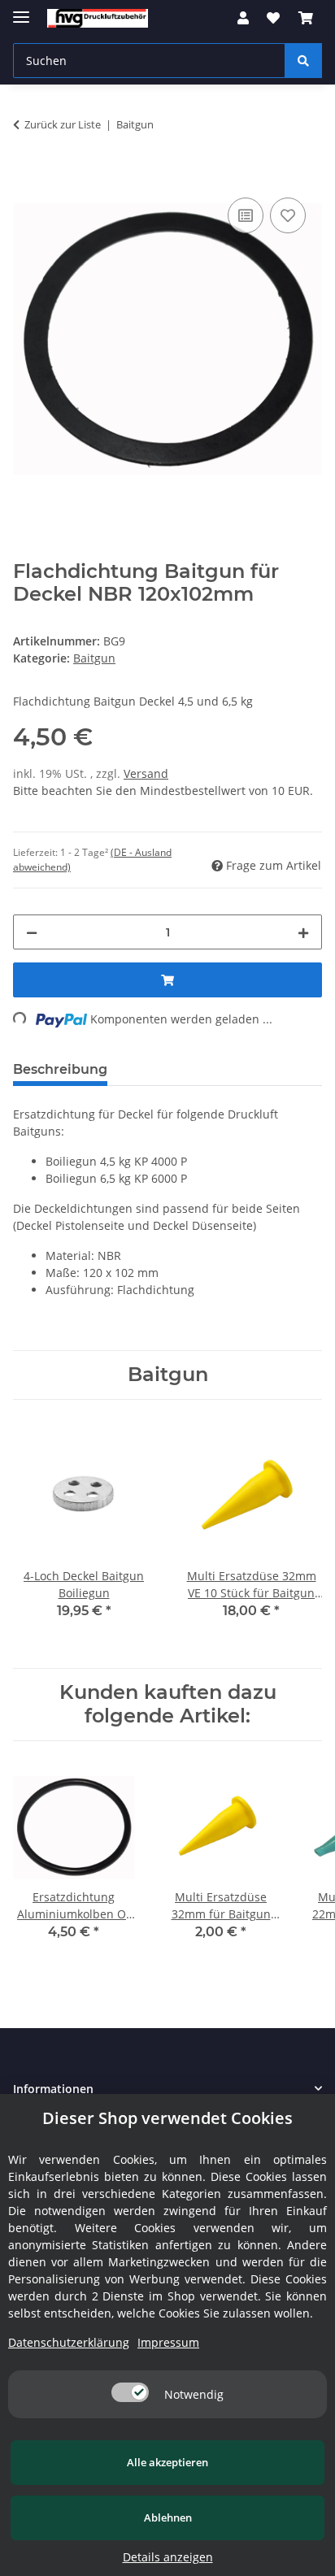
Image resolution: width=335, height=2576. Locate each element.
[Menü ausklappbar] (21, 10)
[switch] (130, 2392)
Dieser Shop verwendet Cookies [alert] (167, 2118)
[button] (243, 18)
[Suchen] (303, 61)
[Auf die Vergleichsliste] (246, 215)
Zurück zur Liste (63, 124)
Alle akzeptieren (167, 2462)
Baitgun (94, 658)
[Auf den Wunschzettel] (288, 215)
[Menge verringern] (32, 932)
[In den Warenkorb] (26, 176)
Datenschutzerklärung (69, 2342)
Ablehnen (168, 2517)
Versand (146, 773)
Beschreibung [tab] (60, 1069)
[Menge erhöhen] (303, 932)
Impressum (168, 2342)
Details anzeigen (168, 2557)
